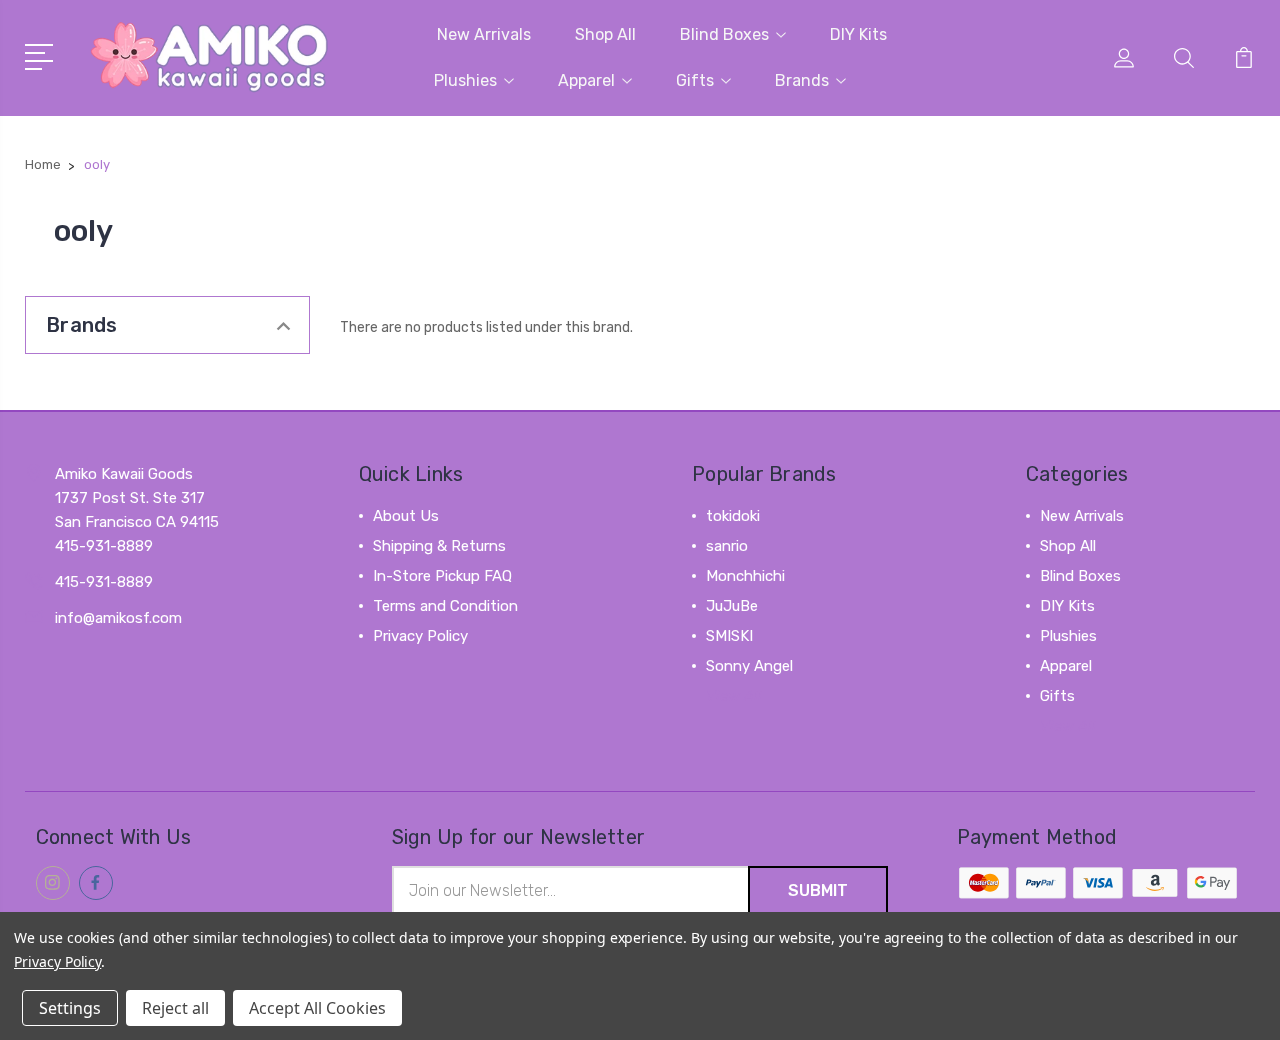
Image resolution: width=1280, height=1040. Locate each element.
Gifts (695, 80)
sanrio (727, 546)
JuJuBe (732, 606)
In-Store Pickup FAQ (442, 576)
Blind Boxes (724, 34)
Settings (70, 1008)
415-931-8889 (104, 582)
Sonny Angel (749, 666)
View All (734, 696)
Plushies (465, 80)
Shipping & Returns (439, 546)
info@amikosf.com (118, 618)
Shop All (605, 34)
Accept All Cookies (317, 1008)
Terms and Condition (445, 606)
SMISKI (729, 636)
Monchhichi (745, 576)
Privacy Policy (420, 636)
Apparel (586, 80)
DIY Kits (858, 34)
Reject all (175, 1008)
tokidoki (733, 516)
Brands (802, 80)
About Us (406, 516)
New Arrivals (484, 34)
